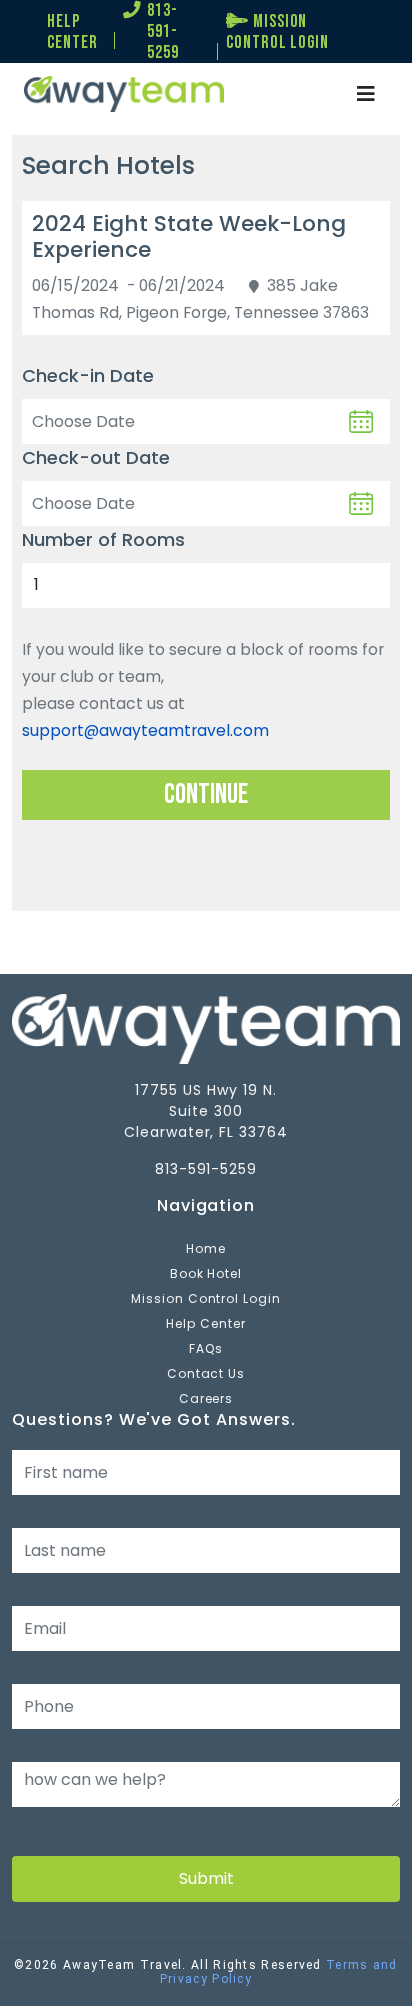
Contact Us (206, 1373)
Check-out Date (96, 457)
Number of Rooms (103, 539)
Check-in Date (88, 375)
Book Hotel (206, 1273)
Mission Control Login (206, 1298)
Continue (206, 794)
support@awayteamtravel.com (145, 730)
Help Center (206, 1323)
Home (206, 1248)
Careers (206, 1398)
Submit (206, 1878)
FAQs (206, 1348)
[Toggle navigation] (366, 94)
